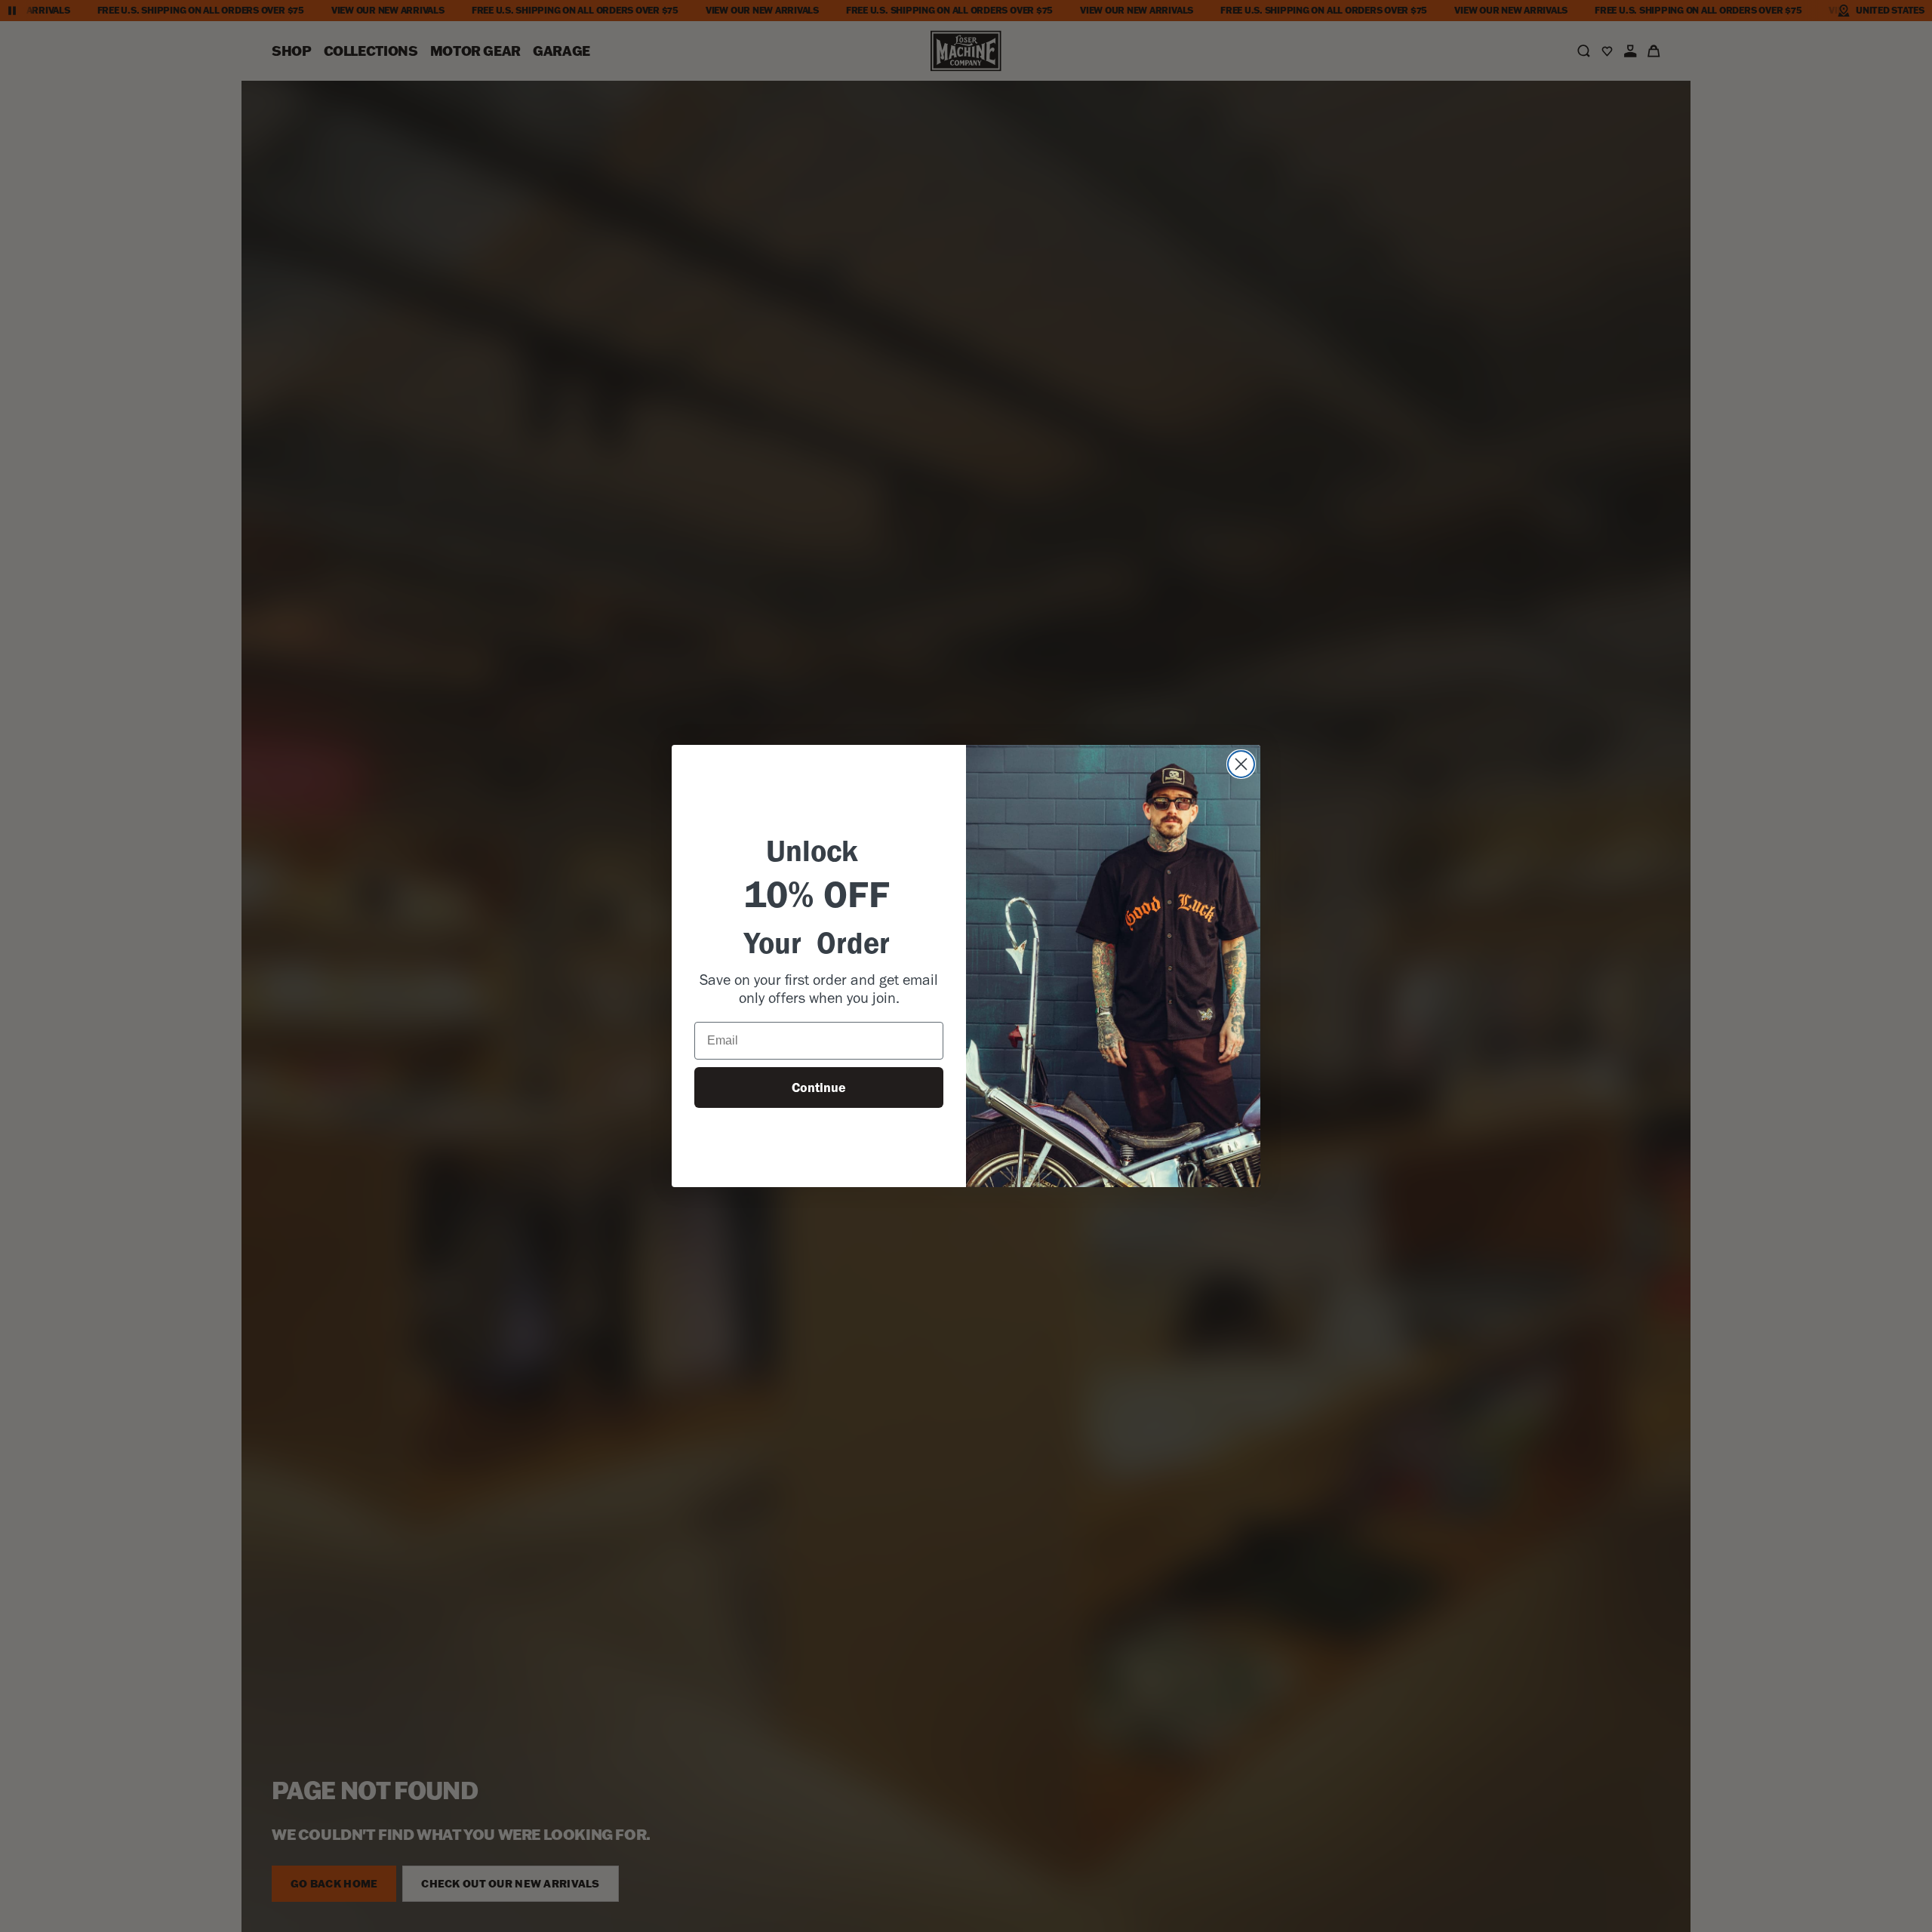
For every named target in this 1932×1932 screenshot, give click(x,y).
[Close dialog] (1241, 764)
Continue (819, 1088)
